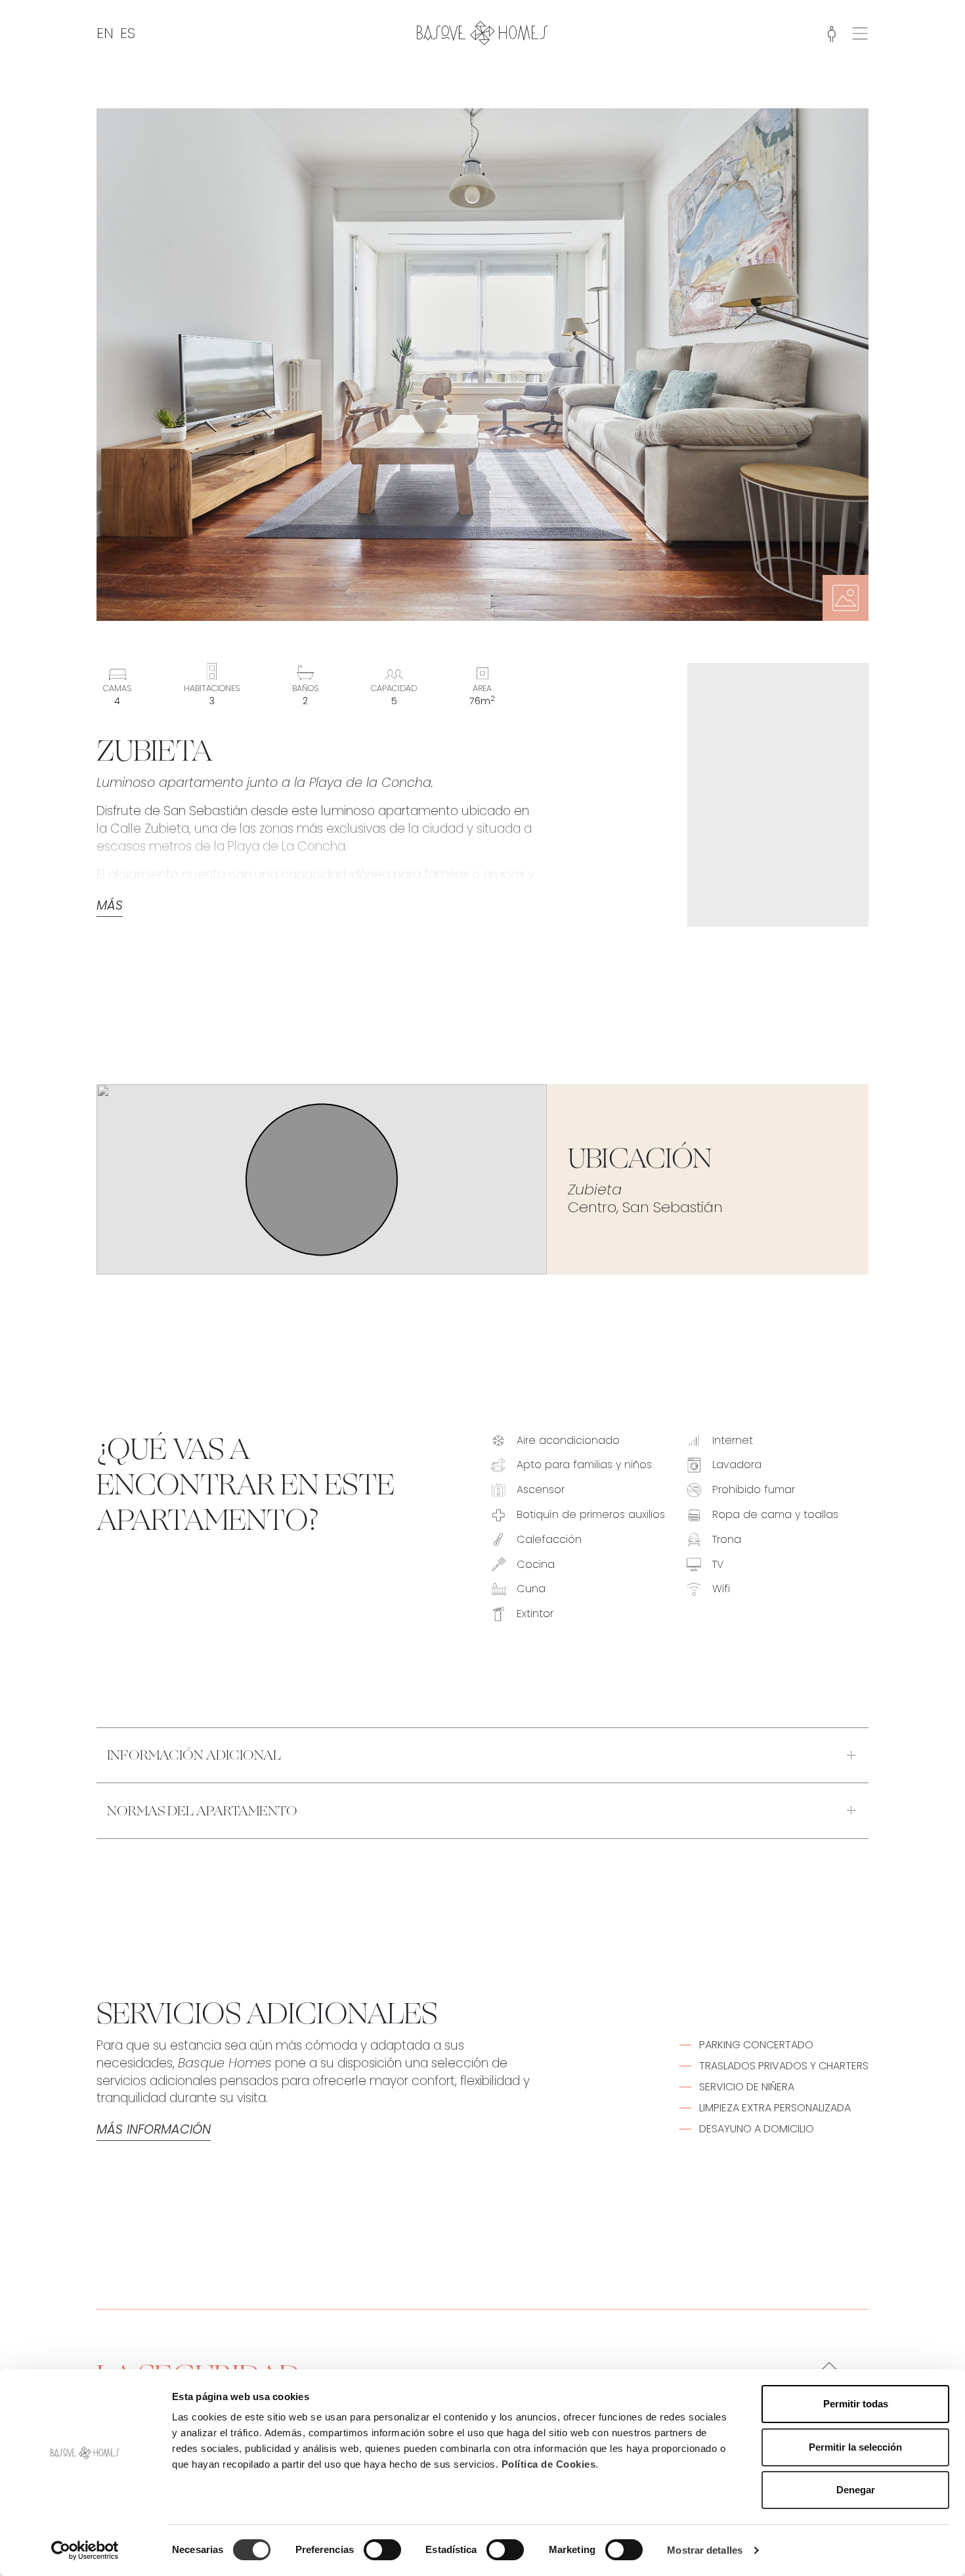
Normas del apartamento (202, 1811)
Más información (154, 2130)
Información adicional (194, 1755)
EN (105, 33)
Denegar (856, 2490)
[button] (860, 32)
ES (128, 33)
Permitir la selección (855, 2447)
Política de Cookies (549, 2464)
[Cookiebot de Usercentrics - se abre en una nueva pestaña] (85, 2550)
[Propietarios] (832, 33)
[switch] (382, 2550)
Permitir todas (856, 2404)
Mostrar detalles (705, 2550)
